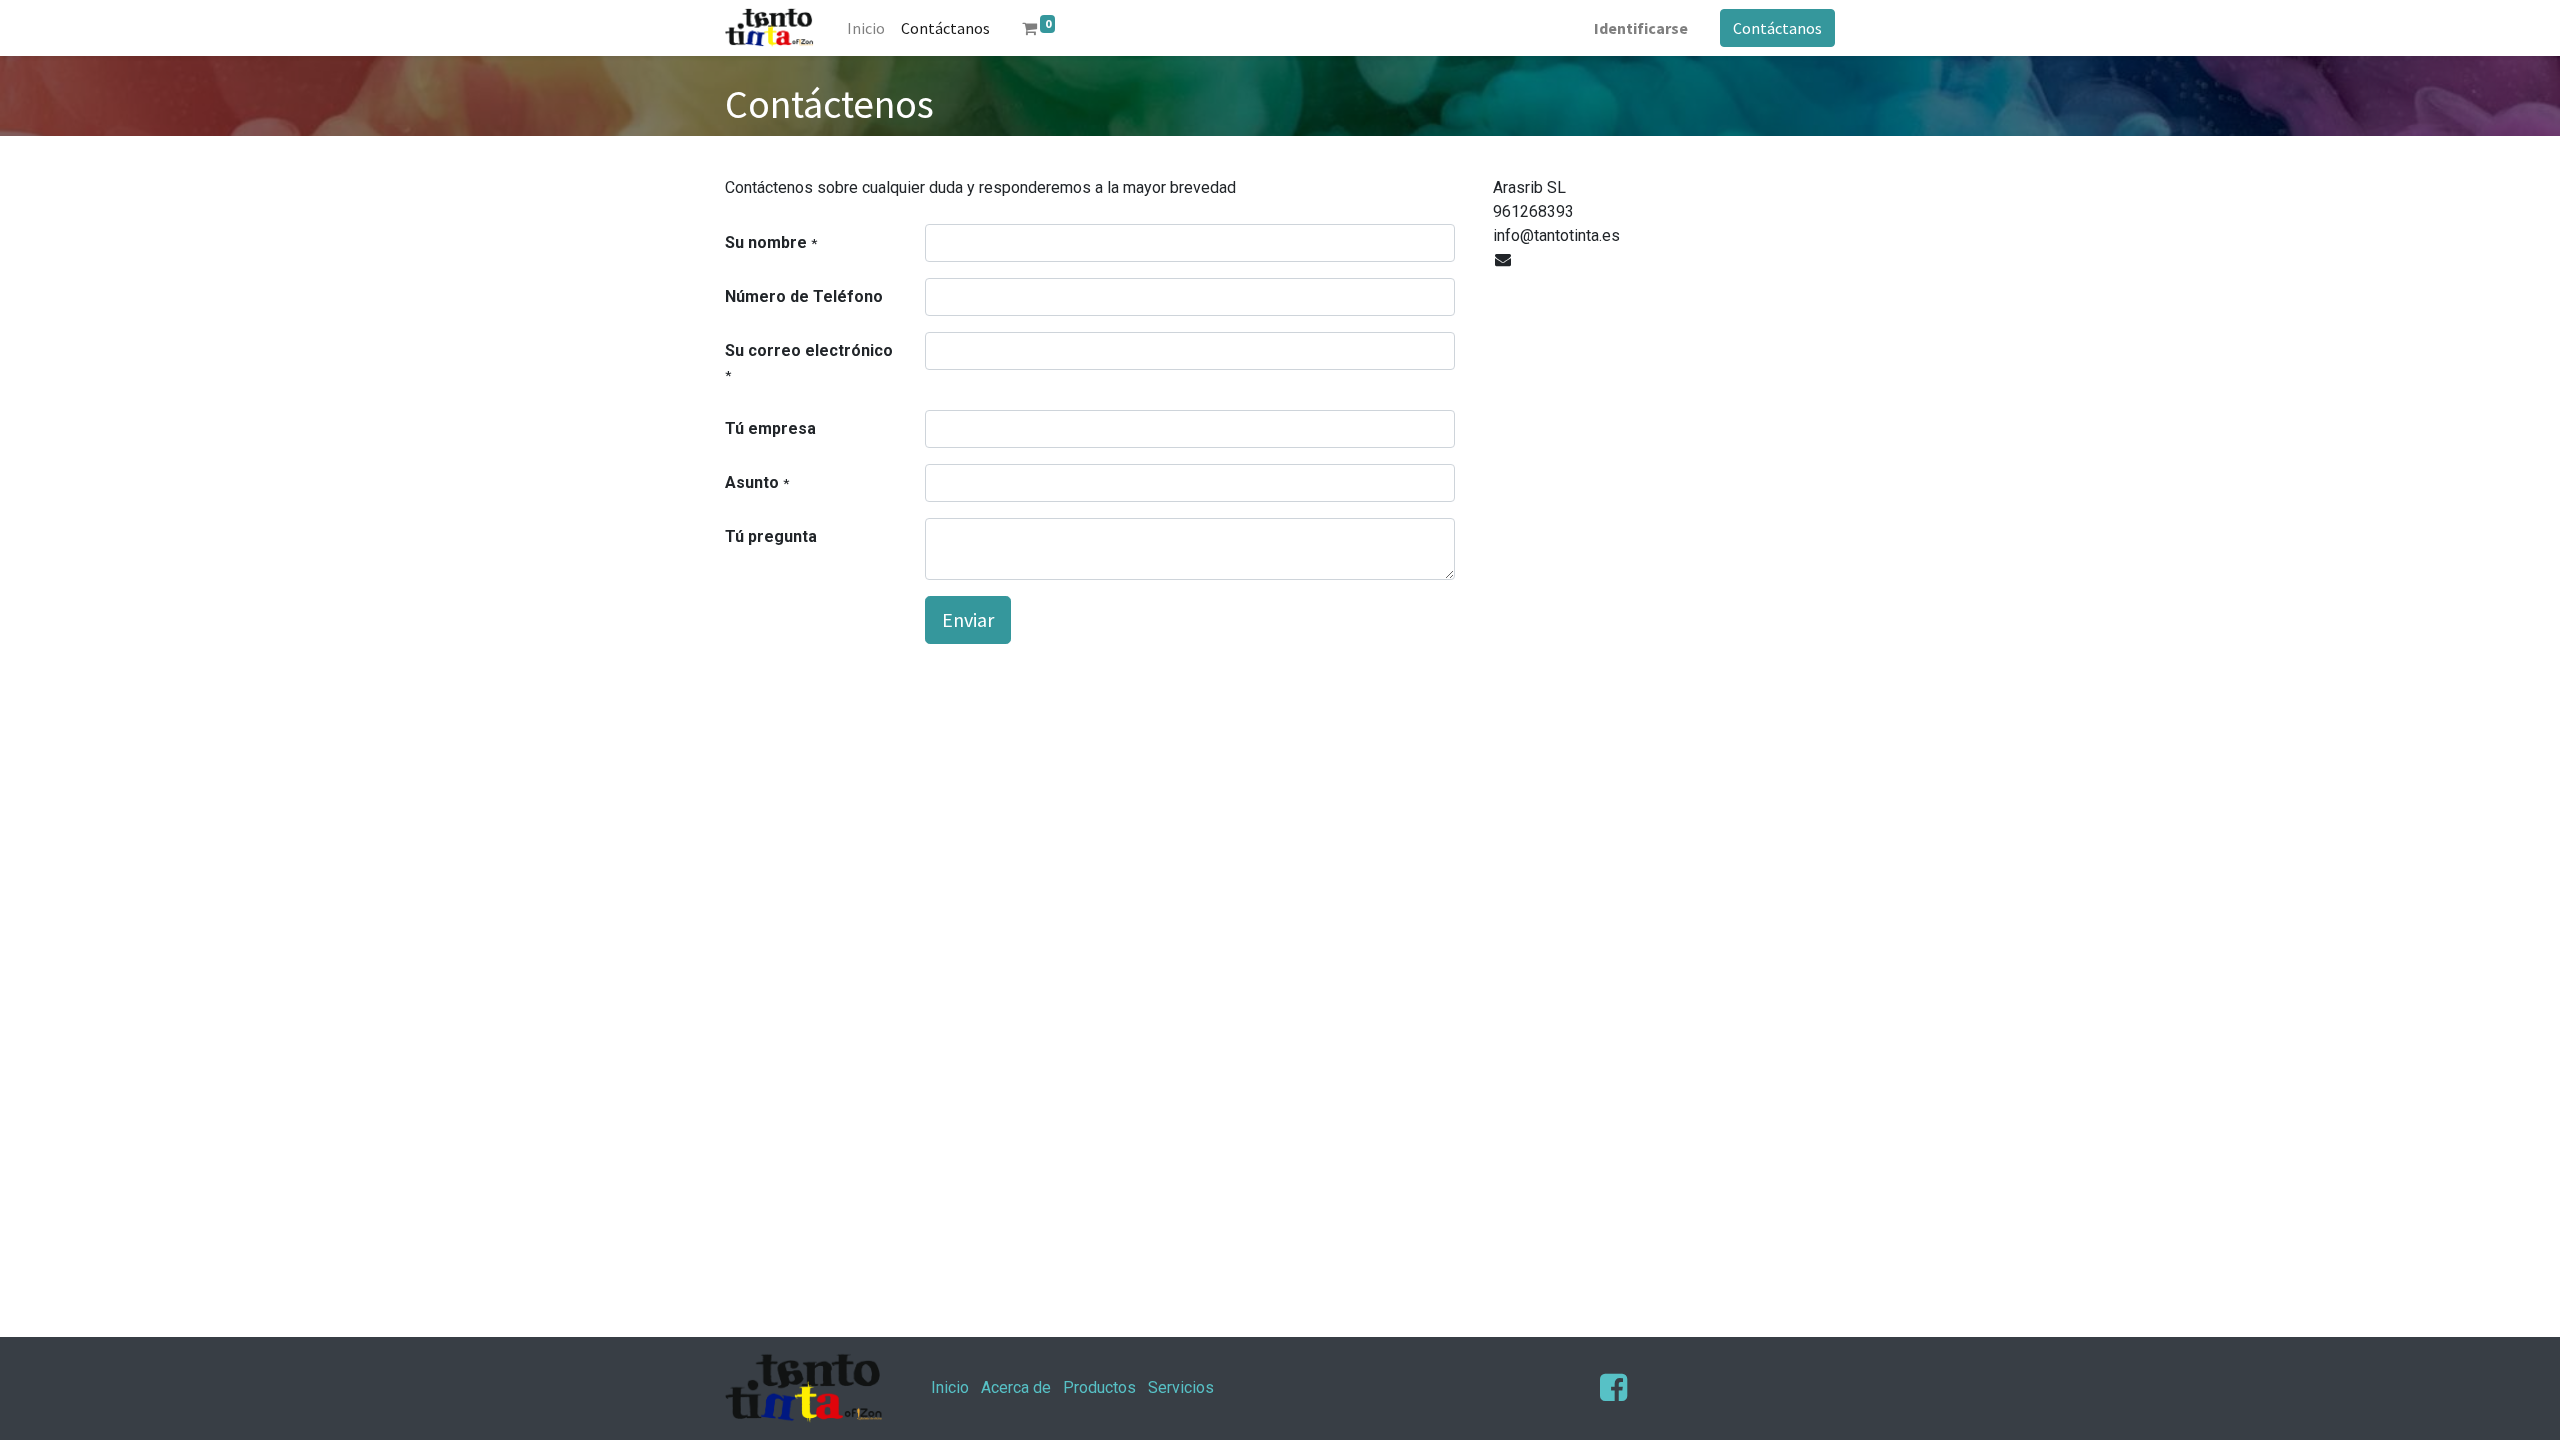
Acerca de (1016, 1387)
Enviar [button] (968, 619)
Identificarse (1641, 28)
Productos (1099, 1387)
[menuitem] (866, 28)
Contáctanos (1777, 28)
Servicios (1181, 1387)
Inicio (950, 1387)
